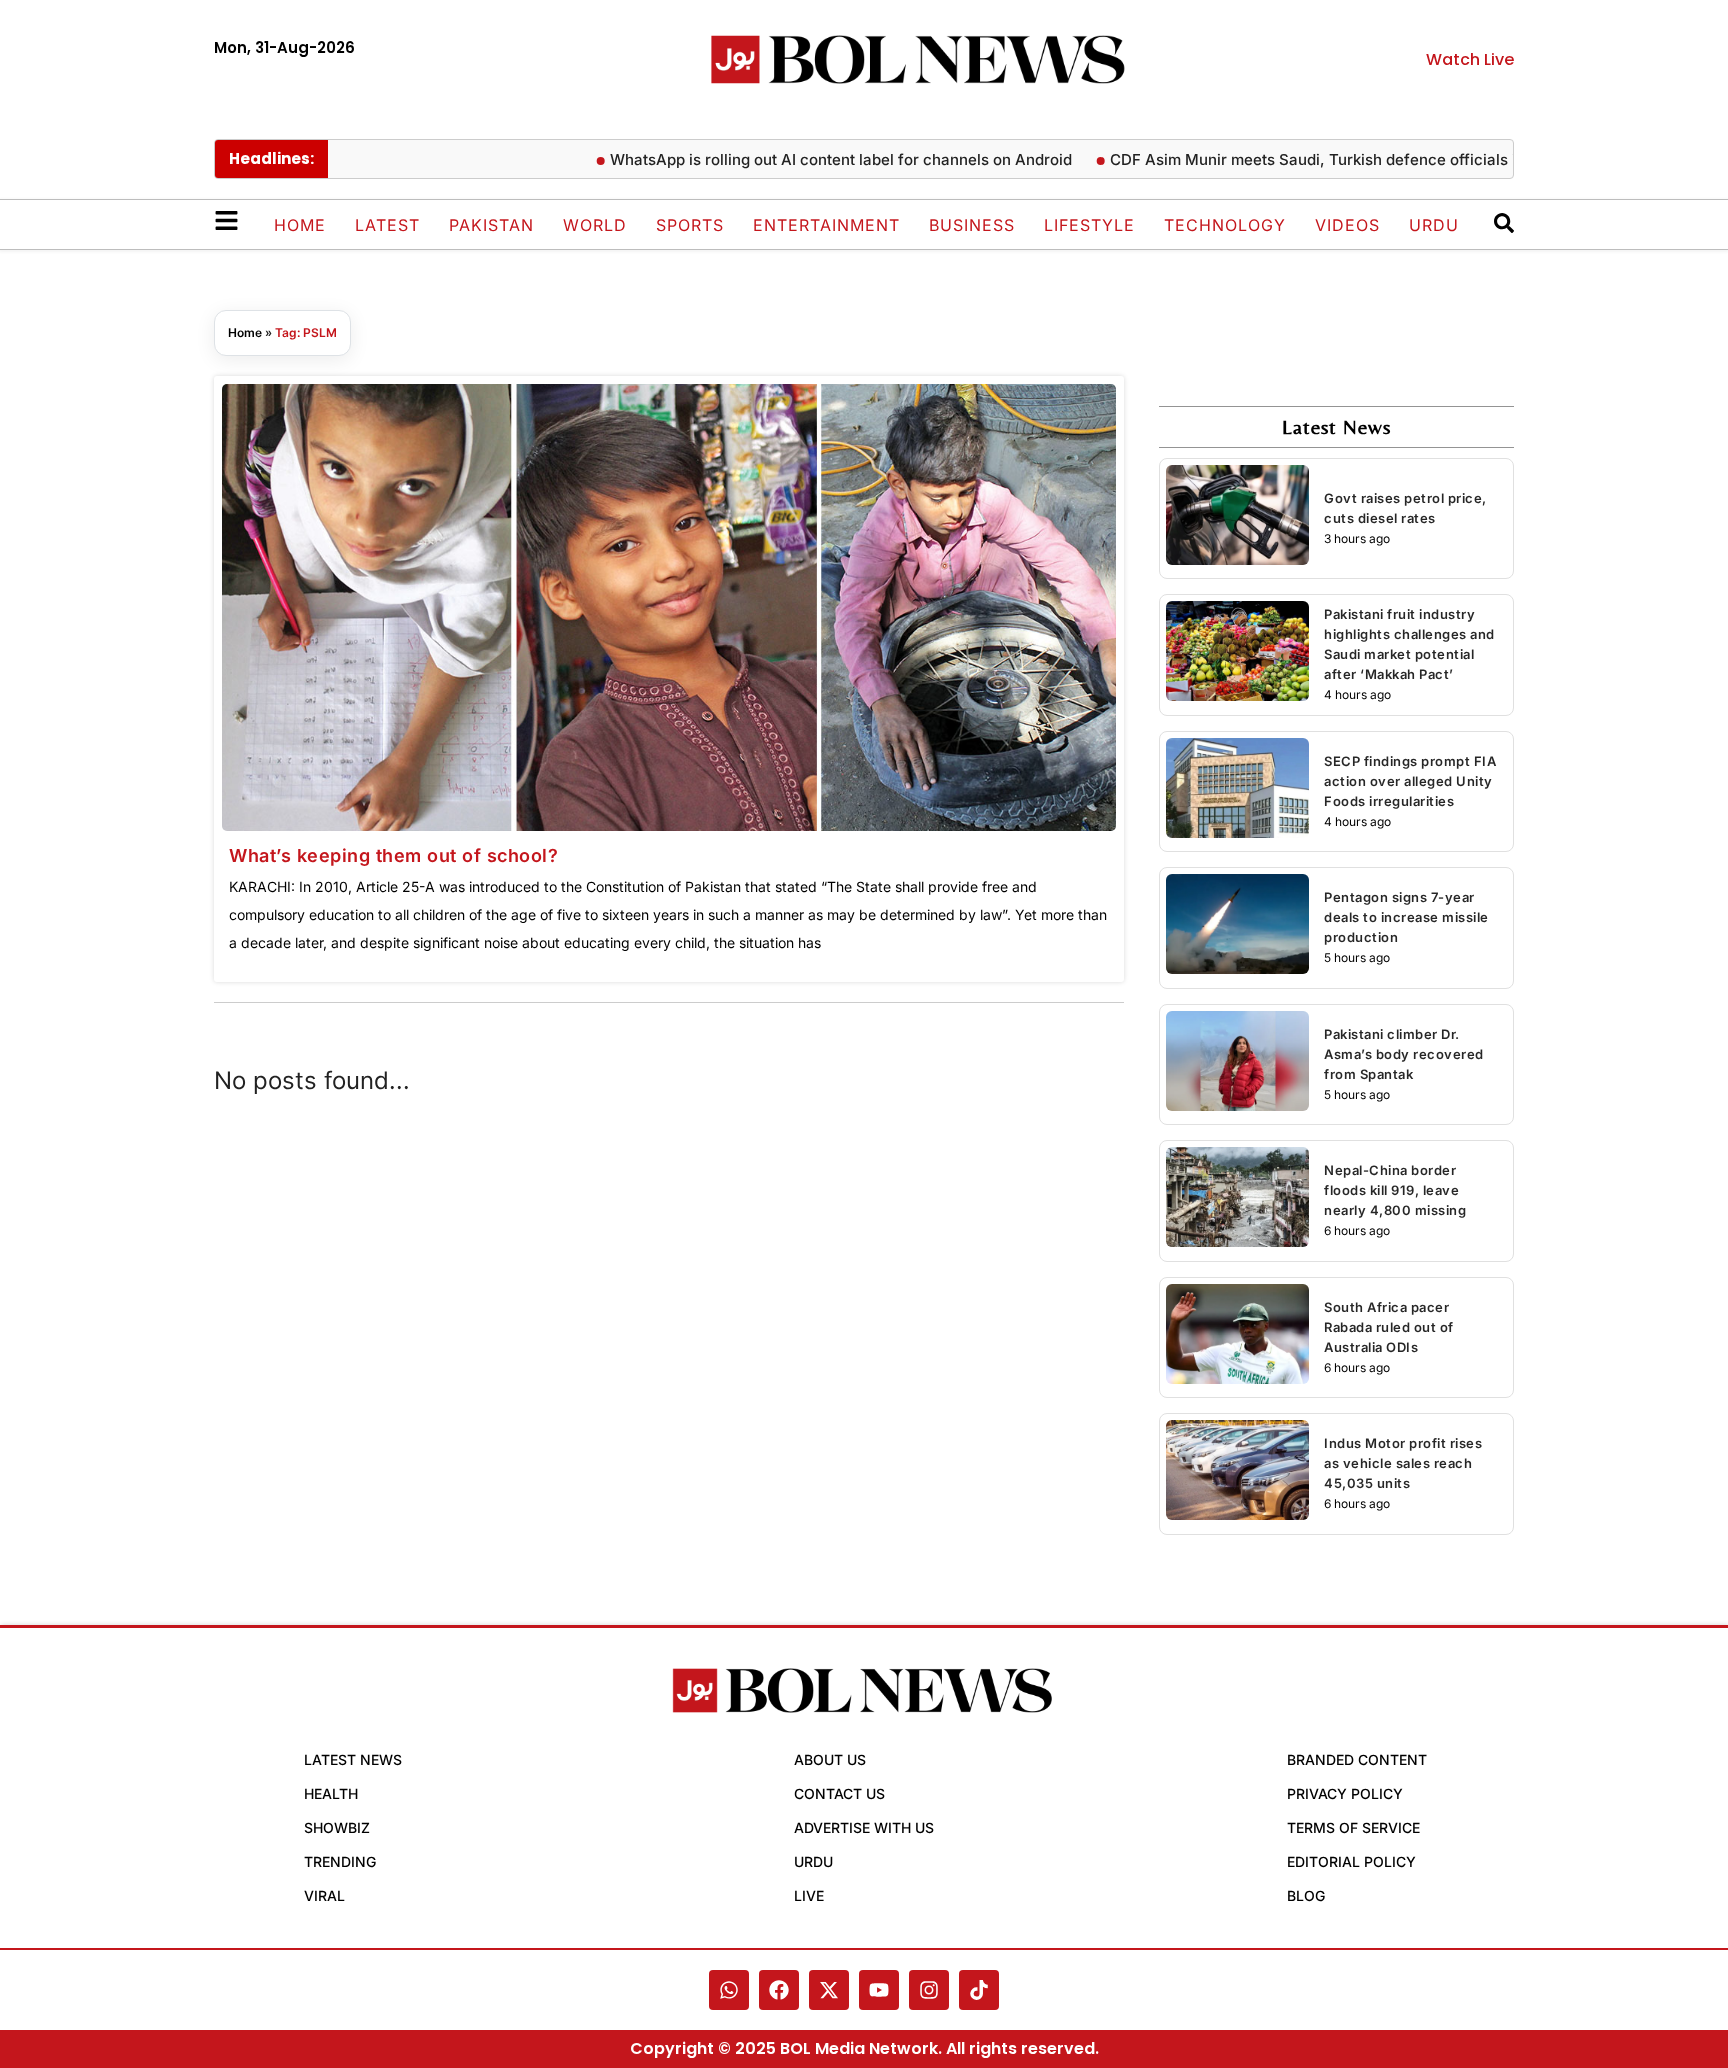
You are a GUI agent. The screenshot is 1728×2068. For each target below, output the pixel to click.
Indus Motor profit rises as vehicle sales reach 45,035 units (1403, 1463)
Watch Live (1470, 59)
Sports (690, 225)
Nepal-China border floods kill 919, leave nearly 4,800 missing (1395, 1190)
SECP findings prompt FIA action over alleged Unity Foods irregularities (1410, 781)
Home (300, 225)
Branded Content (1357, 1759)
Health (331, 1793)
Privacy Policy (1345, 1793)
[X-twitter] (829, 1990)
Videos (1347, 225)
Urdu (1434, 225)
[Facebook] (779, 1990)
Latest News (353, 1759)
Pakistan (491, 225)
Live (809, 1895)
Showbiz (337, 1827)
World (595, 225)
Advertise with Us (864, 1827)
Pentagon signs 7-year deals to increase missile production (1406, 917)
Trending (340, 1861)
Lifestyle (1089, 225)
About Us (830, 1759)
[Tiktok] (979, 1990)
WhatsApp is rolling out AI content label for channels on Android (800, 159)
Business (972, 225)
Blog (1306, 1895)
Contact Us (839, 1793)
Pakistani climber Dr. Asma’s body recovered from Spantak (1404, 1054)
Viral (324, 1895)
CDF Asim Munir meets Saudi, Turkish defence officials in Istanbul (1307, 159)
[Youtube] (879, 1990)
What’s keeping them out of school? (393, 855)
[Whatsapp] (729, 1990)
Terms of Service (1353, 1827)
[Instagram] (929, 1990)
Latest (387, 225)
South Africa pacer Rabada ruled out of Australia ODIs (1389, 1327)
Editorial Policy (1351, 1861)
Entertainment (826, 225)
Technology (1225, 225)
